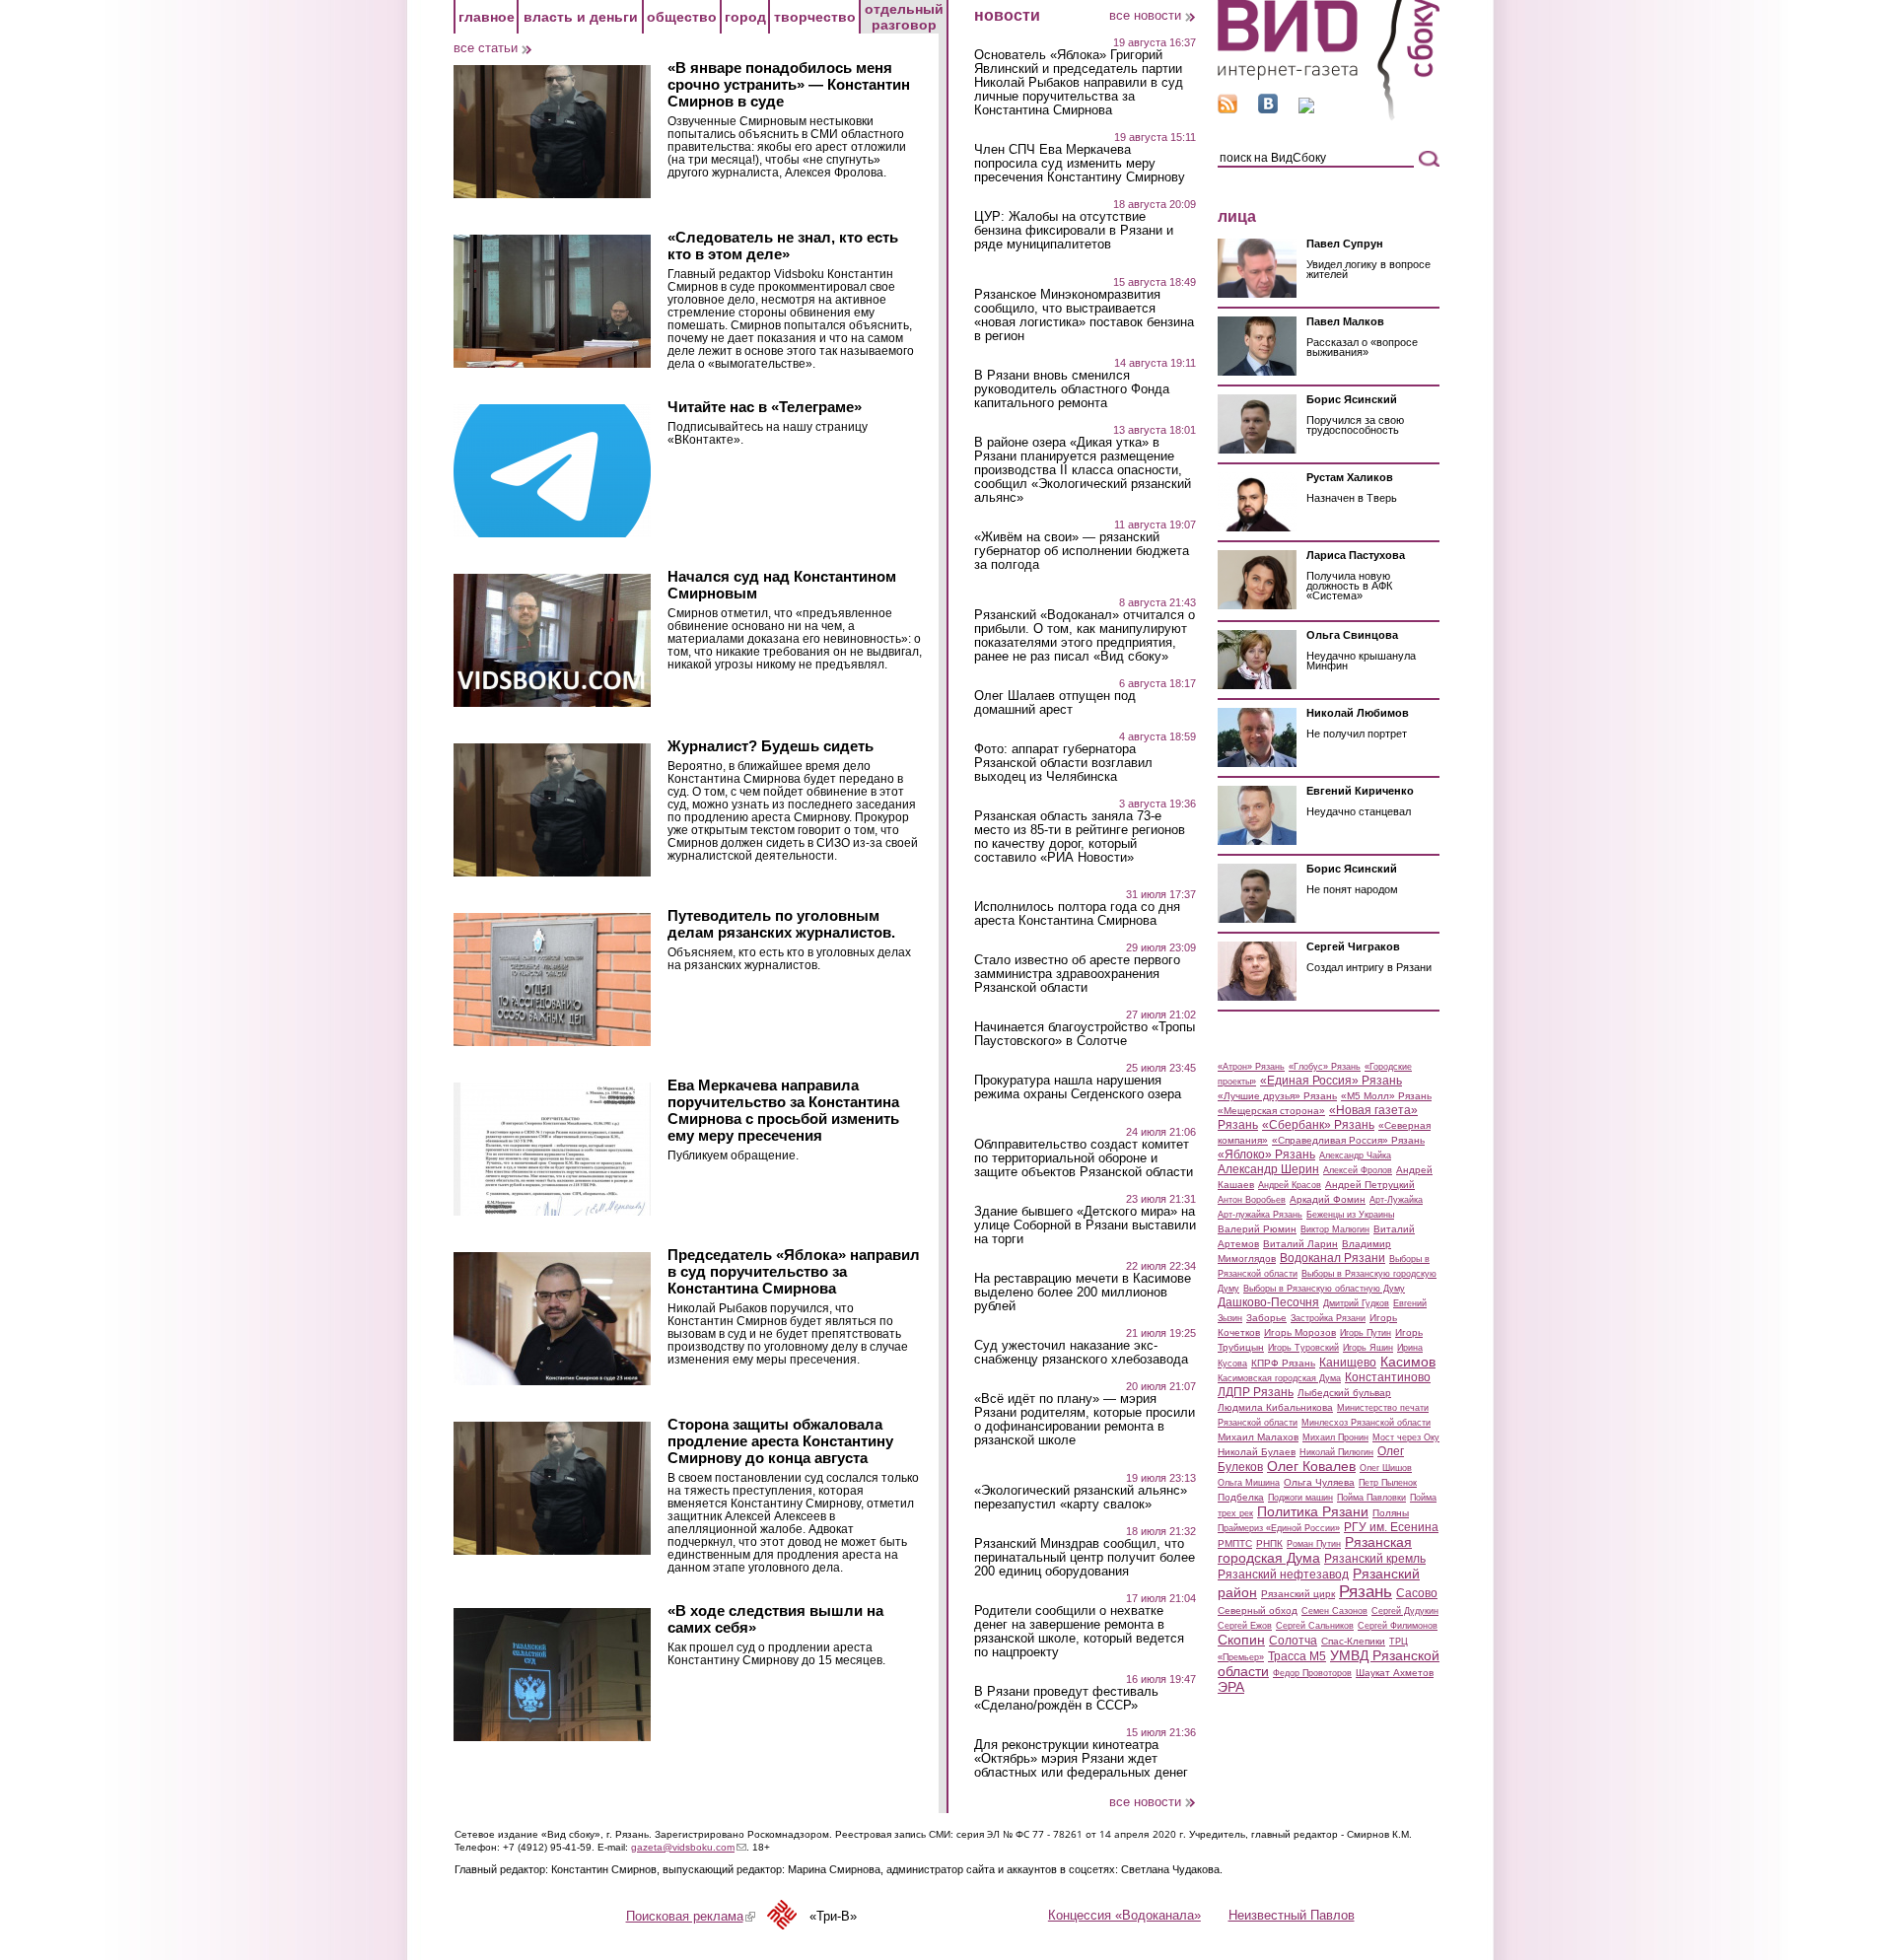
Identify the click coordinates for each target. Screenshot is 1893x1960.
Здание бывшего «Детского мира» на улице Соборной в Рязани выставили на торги (1085, 1225)
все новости (1145, 15)
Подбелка (1241, 1497)
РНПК (1269, 1543)
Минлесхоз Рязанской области (1366, 1423)
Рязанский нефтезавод (1283, 1575)
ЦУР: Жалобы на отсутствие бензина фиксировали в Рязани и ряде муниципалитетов (1074, 231)
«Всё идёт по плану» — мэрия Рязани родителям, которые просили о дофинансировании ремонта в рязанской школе (1085, 1420)
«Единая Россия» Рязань (1331, 1081)
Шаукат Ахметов (1395, 1673)
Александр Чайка (1355, 1155)
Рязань (1366, 1591)
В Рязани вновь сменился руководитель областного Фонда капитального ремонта (1072, 389)
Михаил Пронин (1335, 1437)
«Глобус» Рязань (1325, 1067)
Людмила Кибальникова (1275, 1407)
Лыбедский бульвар (1344, 1393)
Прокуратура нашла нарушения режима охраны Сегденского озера (1078, 1087)
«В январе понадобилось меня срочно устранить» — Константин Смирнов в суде (789, 84)
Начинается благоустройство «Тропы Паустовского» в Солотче (1085, 1034)
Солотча (1293, 1641)
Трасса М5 (1297, 1656)
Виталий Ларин (1300, 1244)
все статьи (486, 48)
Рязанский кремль (1375, 1559)
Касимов (1408, 1362)
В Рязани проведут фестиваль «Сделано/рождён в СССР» (1066, 1699)
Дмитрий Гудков (1356, 1303)
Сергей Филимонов (1398, 1626)
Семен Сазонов (1334, 1611)
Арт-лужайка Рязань (1260, 1215)
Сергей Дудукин (1405, 1611)
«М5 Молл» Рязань (1386, 1096)
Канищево (1348, 1363)
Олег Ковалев (1311, 1466)
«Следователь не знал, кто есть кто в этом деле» (783, 245)
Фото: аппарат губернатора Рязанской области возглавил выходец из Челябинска (1063, 763)
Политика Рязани (1313, 1511)
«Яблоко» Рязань (1266, 1155)
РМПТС (1235, 1543)
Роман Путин (1314, 1544)
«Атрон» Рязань (1251, 1067)
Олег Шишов (1386, 1468)
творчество (815, 17)
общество (682, 17)
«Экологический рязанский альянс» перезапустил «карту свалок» (1081, 1498)
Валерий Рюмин (1257, 1229)
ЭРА (1231, 1687)
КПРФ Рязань (1283, 1363)
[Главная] (1329, 117)
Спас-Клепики (1353, 1641)
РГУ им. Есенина (1391, 1527)
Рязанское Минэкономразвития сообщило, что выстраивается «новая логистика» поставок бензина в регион (1084, 315)
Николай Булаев (1257, 1452)
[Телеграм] (1306, 109)
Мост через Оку (1406, 1437)
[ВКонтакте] (1268, 109)
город (745, 17)
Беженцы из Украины (1350, 1215)
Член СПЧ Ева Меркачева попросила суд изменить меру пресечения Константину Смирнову (1080, 164)
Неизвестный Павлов (1292, 1915)
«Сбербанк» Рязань (1318, 1125)
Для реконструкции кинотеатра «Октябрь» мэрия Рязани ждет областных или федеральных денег (1081, 1759)
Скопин (1241, 1640)
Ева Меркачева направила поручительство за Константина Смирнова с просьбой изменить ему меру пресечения (783, 1110)
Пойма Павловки (1371, 1498)
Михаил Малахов (1258, 1437)
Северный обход (1258, 1610)
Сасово (1417, 1593)
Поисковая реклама (691, 1916)
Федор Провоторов (1312, 1673)
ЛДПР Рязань (1256, 1392)
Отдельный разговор (904, 17)
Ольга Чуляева (1319, 1482)
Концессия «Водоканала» (1124, 1915)
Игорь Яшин (1368, 1348)
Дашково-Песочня (1268, 1302)
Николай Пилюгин (1336, 1452)
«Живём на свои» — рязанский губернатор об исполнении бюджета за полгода (1082, 551)
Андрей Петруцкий (1370, 1185)
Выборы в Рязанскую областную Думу (1324, 1289)
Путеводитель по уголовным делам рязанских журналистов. (781, 924)
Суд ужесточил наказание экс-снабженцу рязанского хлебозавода (1081, 1353)
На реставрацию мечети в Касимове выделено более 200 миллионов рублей (1083, 1293)
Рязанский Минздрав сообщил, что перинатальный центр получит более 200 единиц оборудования (1085, 1558)
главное (487, 17)
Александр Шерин (1268, 1169)
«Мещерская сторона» (1271, 1111)
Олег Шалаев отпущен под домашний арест (1055, 703)
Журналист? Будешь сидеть (771, 746)
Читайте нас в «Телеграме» (765, 407)
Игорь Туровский (1303, 1348)
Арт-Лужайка (1396, 1200)
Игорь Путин (1366, 1333)
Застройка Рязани (1328, 1318)
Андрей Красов (1290, 1185)
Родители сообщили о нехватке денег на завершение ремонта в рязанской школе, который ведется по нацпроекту (1079, 1632)
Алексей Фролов (1358, 1170)
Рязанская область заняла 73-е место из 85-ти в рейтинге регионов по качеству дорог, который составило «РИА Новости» (1080, 837)
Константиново (1388, 1377)
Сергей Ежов (1245, 1626)
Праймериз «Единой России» (1279, 1528)
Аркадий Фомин (1328, 1199)
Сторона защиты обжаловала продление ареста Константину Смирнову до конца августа (780, 1441)
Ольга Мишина (1249, 1483)
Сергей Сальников (1315, 1626)
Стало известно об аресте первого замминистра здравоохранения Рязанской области (1077, 974)
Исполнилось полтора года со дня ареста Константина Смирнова (1077, 914)
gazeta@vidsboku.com (689, 1847)
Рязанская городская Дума (1315, 1550)
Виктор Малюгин (1335, 1229)
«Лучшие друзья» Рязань (1277, 1096)
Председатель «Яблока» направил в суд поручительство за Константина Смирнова (794, 1271)
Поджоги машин (1300, 1498)
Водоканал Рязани (1332, 1258)
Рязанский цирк (1298, 1594)
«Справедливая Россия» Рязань (1348, 1140)
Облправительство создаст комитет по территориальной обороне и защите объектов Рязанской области (1084, 1158)
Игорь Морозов (1300, 1332)
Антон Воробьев (1252, 1200)
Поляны (1391, 1513)
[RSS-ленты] (1227, 109)
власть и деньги (581, 17)
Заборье (1266, 1318)
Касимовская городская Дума (1279, 1378)
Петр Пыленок (1388, 1483)
